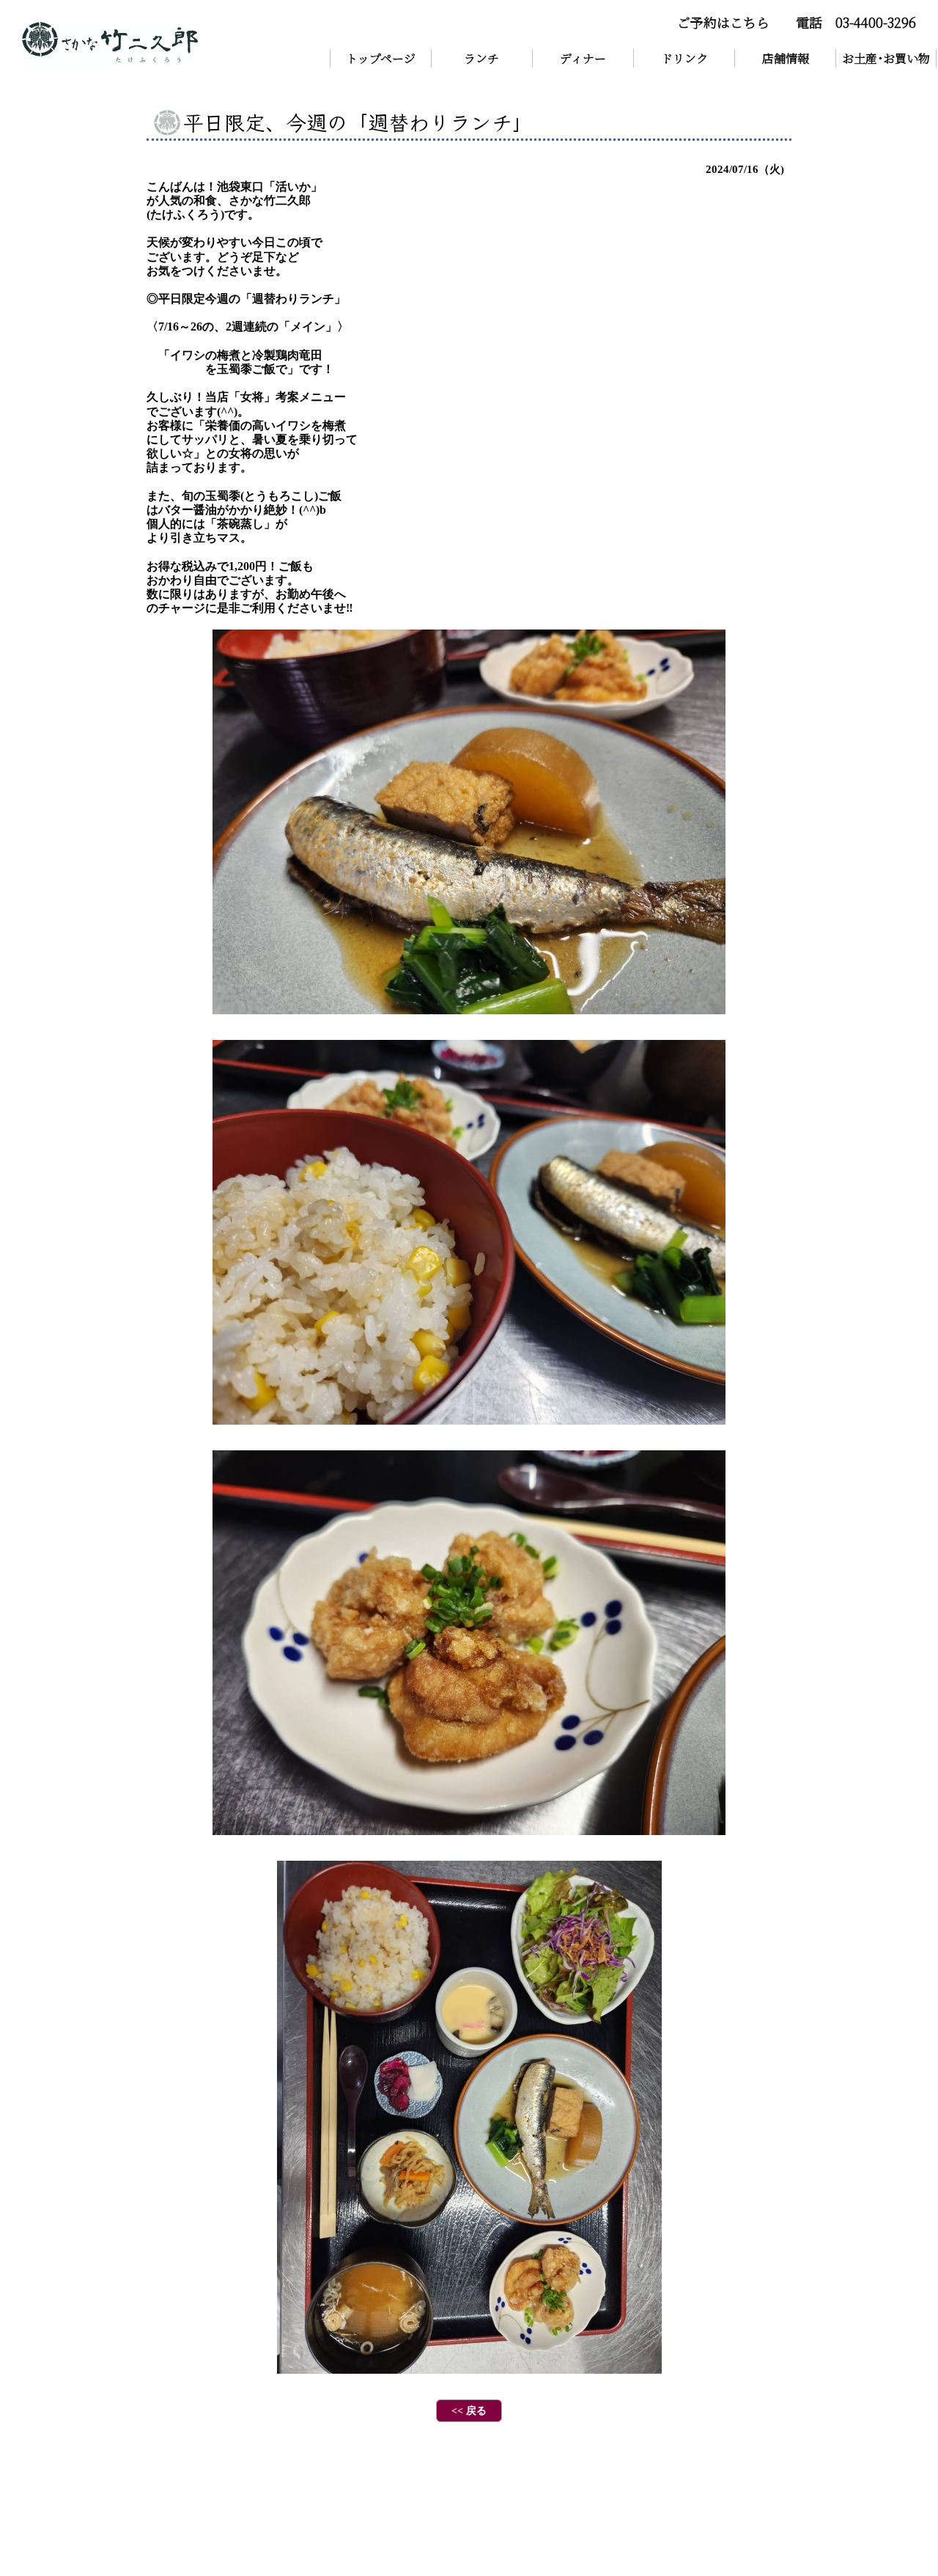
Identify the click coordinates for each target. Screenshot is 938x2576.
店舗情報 (786, 58)
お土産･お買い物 (886, 58)
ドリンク (684, 58)
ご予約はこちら (723, 22)
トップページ (381, 58)
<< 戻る (469, 2411)
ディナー (583, 58)
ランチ (481, 58)
